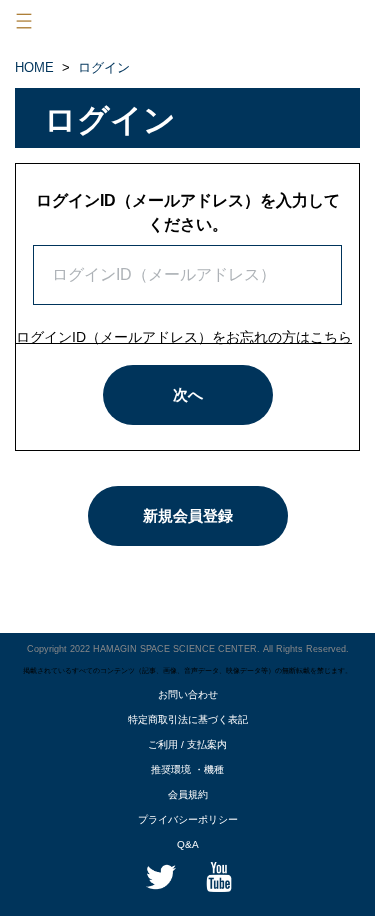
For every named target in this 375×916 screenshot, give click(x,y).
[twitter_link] (160, 875)
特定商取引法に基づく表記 (188, 719)
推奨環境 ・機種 (187, 769)
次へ (188, 394)
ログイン (104, 67)
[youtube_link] (216, 875)
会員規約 (188, 794)
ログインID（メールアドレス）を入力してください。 (188, 212)
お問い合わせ (188, 694)
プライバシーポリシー (188, 819)
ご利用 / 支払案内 (187, 744)
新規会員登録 (188, 515)
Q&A (188, 844)
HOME (34, 67)
